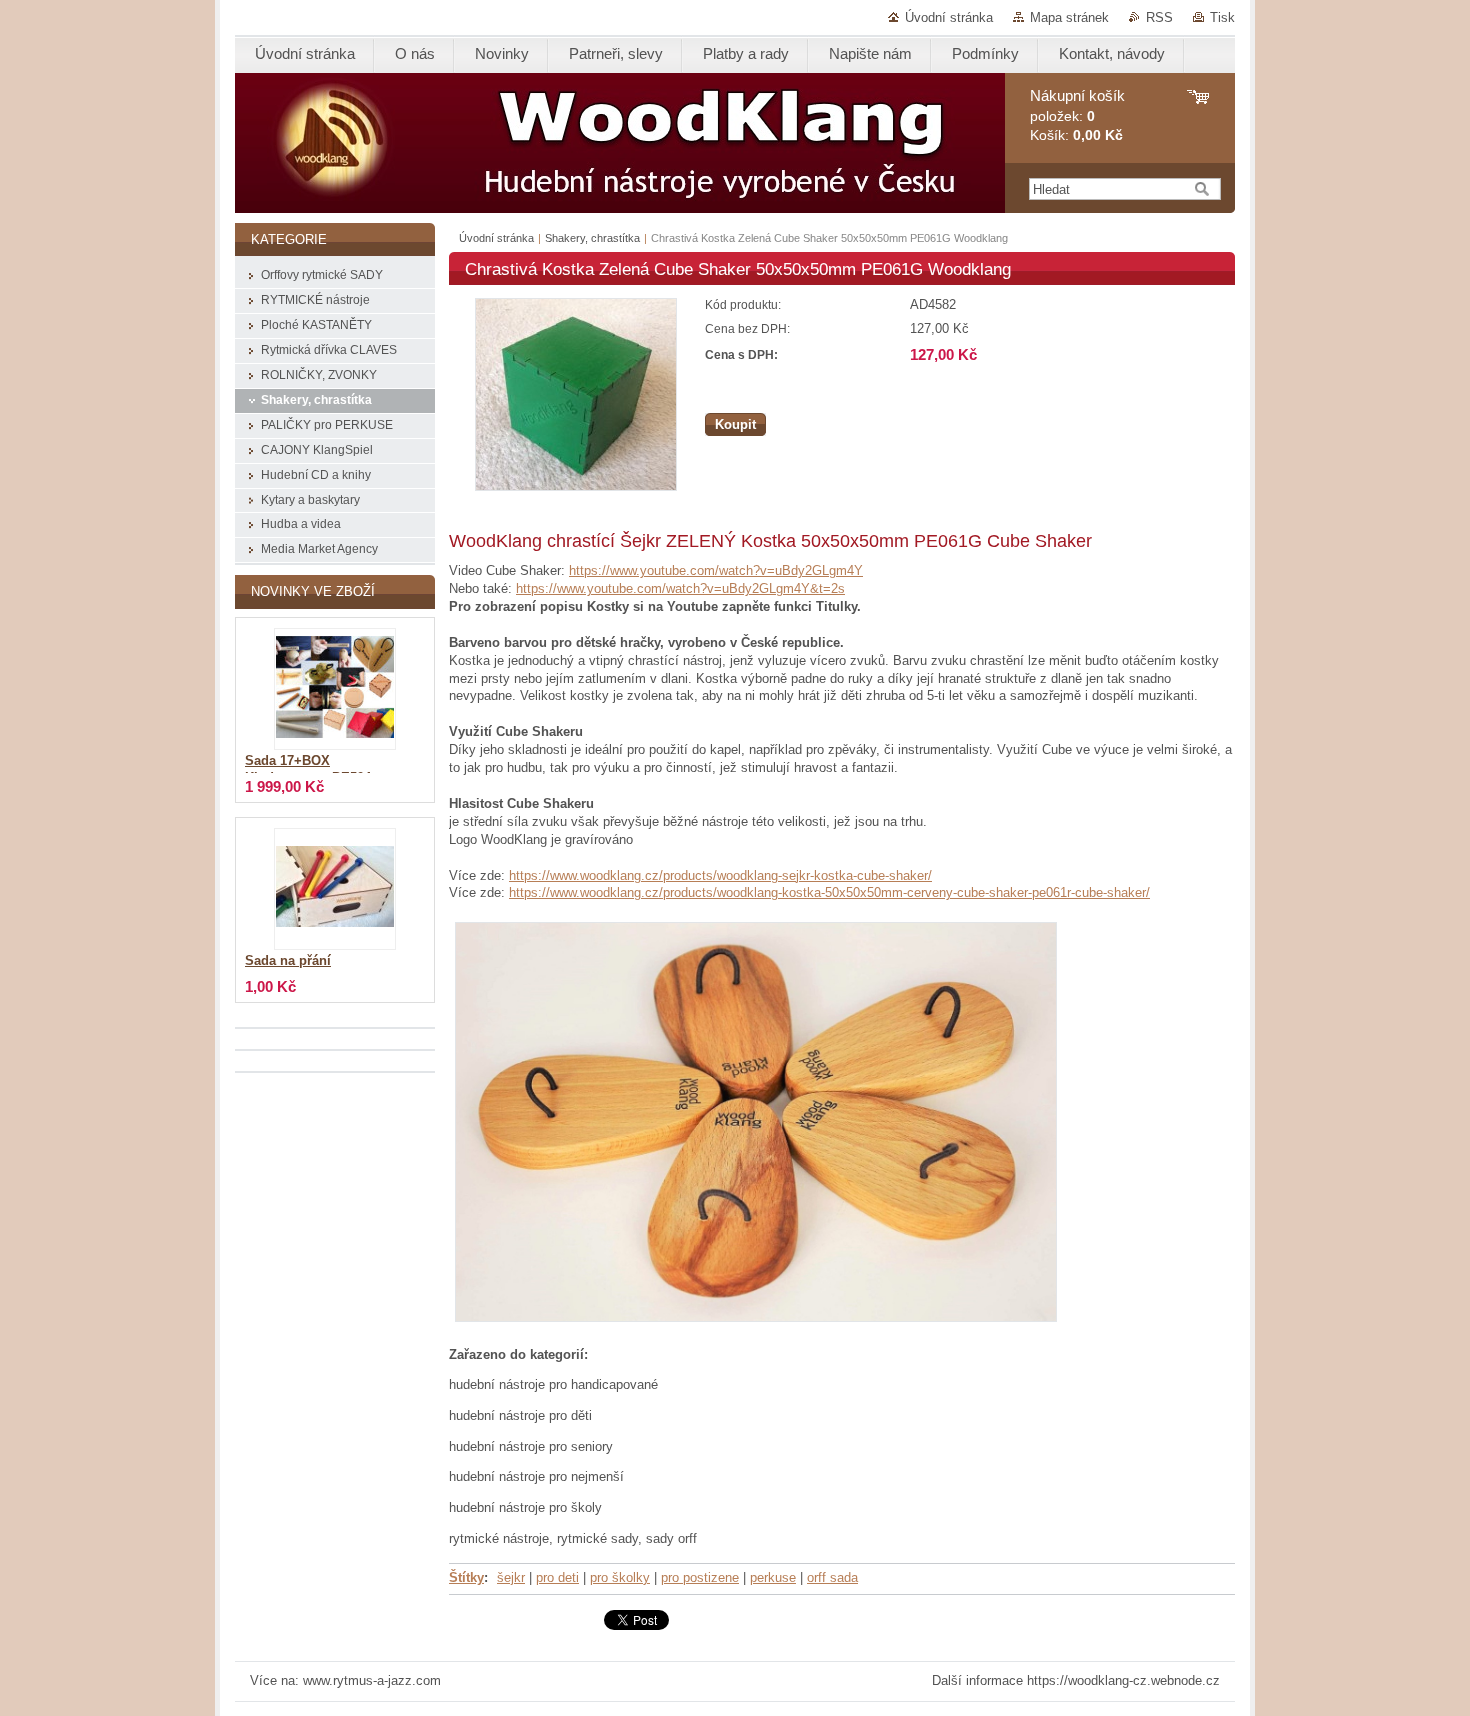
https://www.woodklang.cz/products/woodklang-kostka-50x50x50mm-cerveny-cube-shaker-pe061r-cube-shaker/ (829, 892)
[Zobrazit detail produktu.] (335, 689)
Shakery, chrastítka (592, 238)
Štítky (466, 1577)
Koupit (735, 424)
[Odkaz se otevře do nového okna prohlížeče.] (576, 486)
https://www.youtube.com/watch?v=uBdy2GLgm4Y (716, 570)
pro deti (557, 1577)
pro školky (620, 1577)
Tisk (1222, 17)
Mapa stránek (1069, 17)
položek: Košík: (1077, 115)
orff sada (832, 1577)
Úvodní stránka (949, 17)
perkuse (773, 1577)
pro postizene (700, 1577)
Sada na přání (288, 961)
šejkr (511, 1577)
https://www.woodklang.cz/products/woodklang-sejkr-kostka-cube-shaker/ (720, 875)
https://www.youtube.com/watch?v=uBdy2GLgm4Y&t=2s (680, 588)
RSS (1159, 17)
